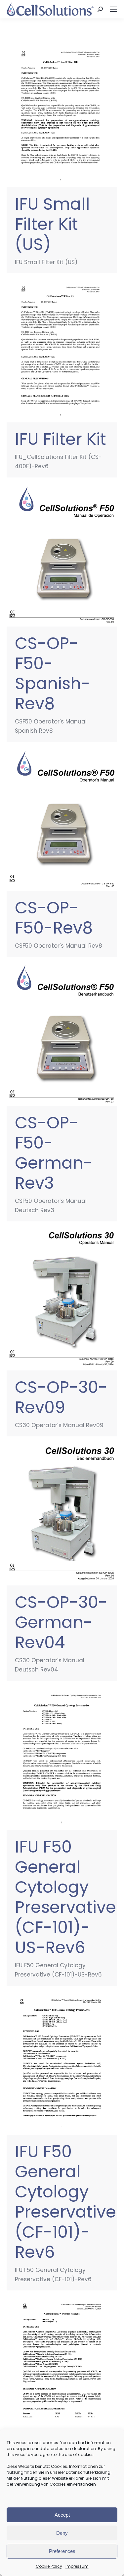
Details (71, 116)
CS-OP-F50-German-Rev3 (54, 1153)
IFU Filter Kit (61, 439)
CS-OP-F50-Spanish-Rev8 (53, 673)
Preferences (62, 2551)
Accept (62, 2515)
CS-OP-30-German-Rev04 (61, 1622)
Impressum (77, 2566)
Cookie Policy (49, 2566)
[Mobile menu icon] (113, 9)
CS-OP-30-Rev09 (61, 1397)
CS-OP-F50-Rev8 (54, 918)
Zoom (53, 116)
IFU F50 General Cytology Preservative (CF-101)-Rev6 (65, 2202)
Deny (62, 2533)
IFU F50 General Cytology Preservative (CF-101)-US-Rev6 (65, 1897)
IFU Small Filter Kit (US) (52, 224)
